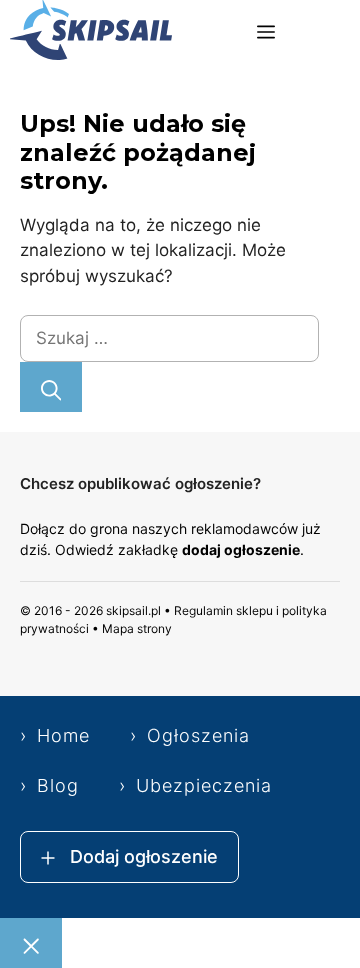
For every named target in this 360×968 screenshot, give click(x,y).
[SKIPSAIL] (91, 33)
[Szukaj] (51, 387)
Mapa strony (137, 628)
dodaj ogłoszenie (241, 549)
